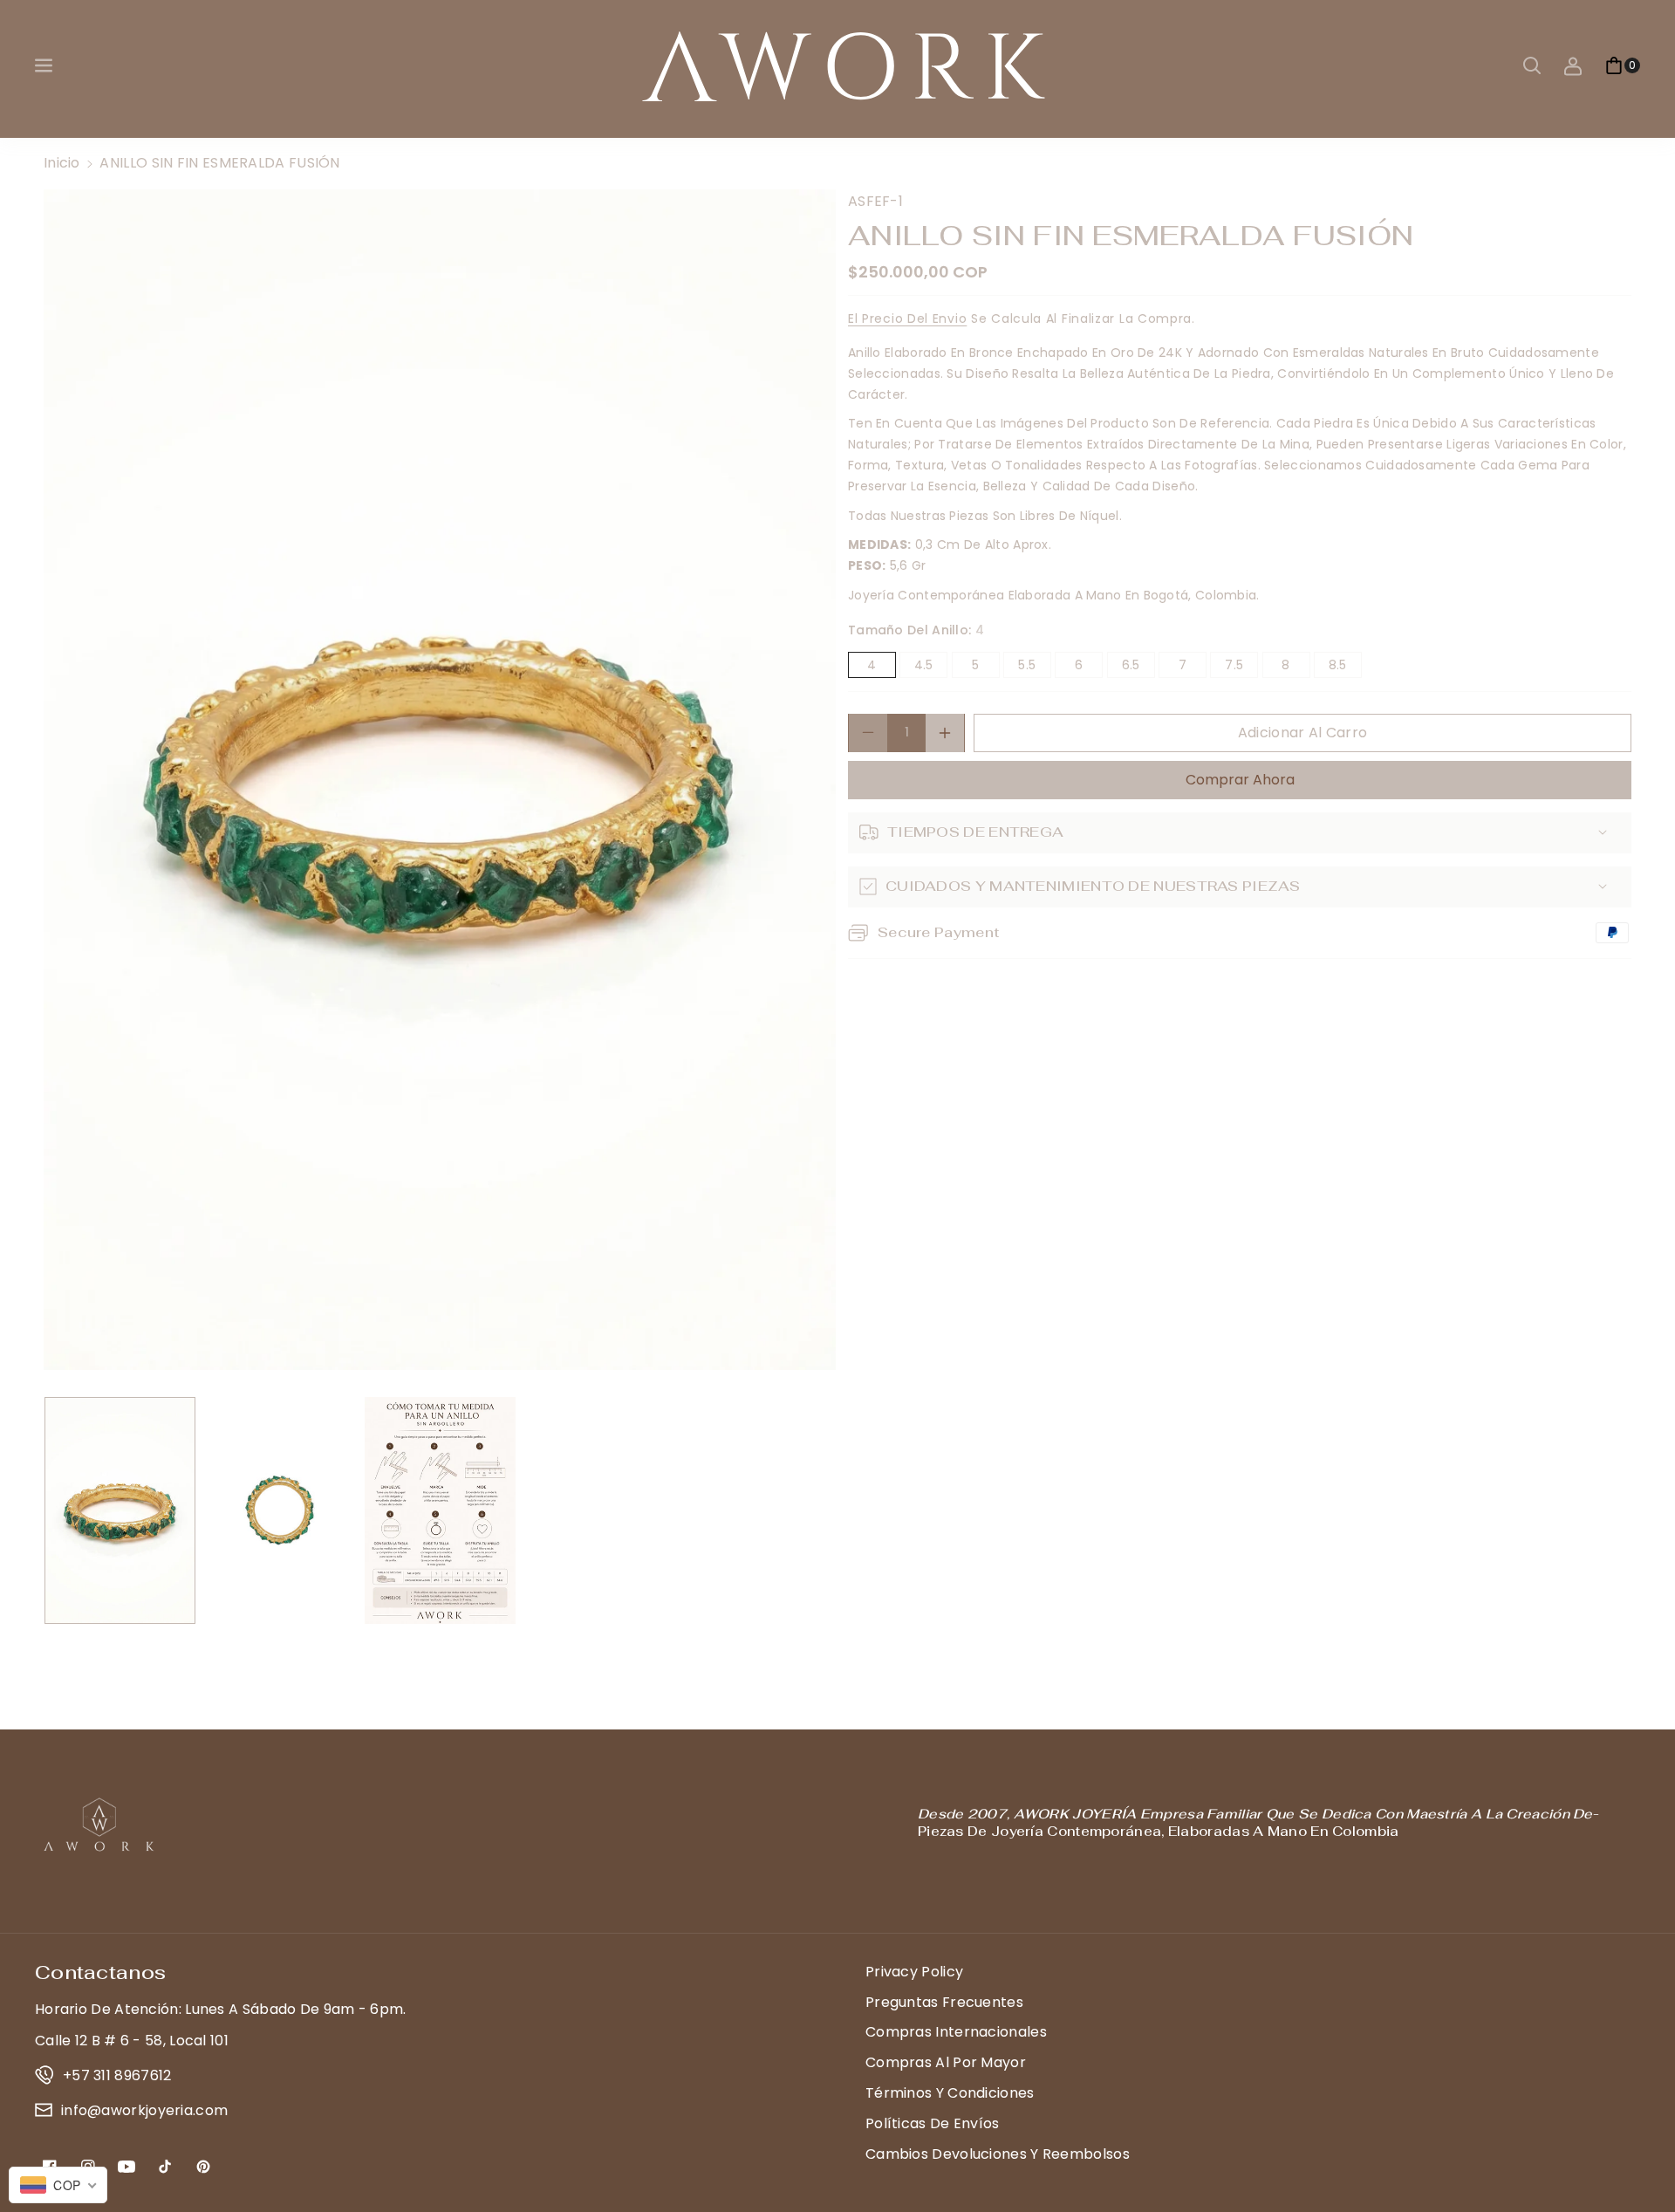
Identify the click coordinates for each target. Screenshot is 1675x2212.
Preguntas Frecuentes (944, 2002)
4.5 (931, 667)
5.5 (1034, 667)
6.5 (1138, 667)
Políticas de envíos (933, 2123)
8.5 (1345, 667)
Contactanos (100, 1972)
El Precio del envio (907, 318)
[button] (45, 65)
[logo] (100, 1825)
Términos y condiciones (950, 2093)
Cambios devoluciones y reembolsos (998, 2154)
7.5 (1241, 667)
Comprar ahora (1240, 779)
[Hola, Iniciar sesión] (1573, 65)
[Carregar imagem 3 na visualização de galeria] (440, 1510)
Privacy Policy (914, 1972)
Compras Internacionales (956, 2032)
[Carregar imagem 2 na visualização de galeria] (280, 1510)
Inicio (62, 163)
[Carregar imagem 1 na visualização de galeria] (120, 1510)
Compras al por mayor (946, 2062)
